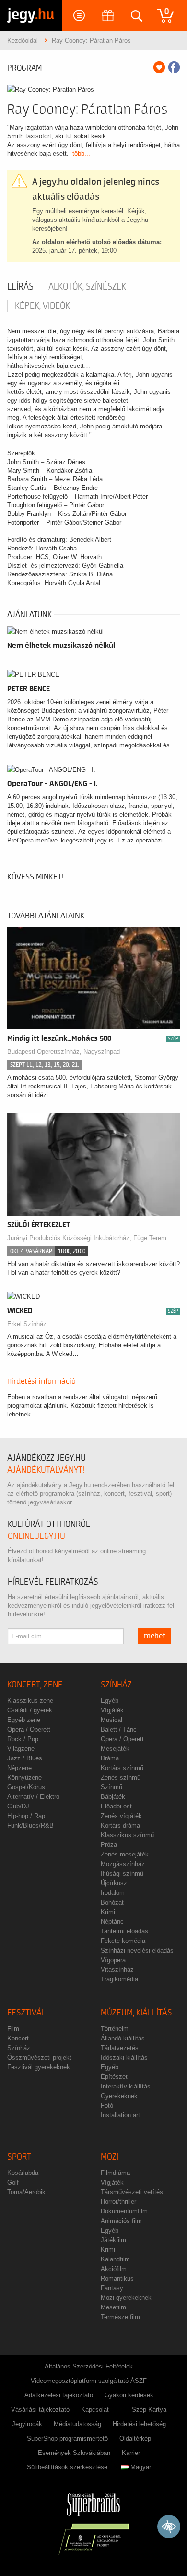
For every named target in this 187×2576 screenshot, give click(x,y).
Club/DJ (18, 1806)
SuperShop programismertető (67, 2438)
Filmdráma (115, 2173)
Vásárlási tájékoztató (40, 2410)
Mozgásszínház (123, 1864)
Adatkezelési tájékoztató (59, 2395)
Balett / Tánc (119, 1729)
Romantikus (117, 2278)
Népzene (19, 1768)
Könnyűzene (24, 1777)
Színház (116, 1685)
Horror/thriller (118, 2202)
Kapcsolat (95, 2410)
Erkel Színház (27, 1324)
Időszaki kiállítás (124, 2057)
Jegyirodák (27, 2424)
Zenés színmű (121, 1777)
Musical (111, 1720)
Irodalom (113, 1893)
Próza (109, 1845)
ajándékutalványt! (46, 1470)
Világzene (21, 1749)
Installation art (120, 2115)
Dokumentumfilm (124, 2211)
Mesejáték (115, 1749)
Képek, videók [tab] (42, 306)
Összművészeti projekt (39, 2057)
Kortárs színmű (122, 1768)
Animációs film (121, 2221)
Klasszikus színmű (127, 1835)
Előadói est (116, 1806)
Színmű (111, 1787)
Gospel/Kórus (26, 1787)
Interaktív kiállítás (126, 2086)
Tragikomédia (119, 1979)
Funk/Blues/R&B (30, 1825)
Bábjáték (113, 1797)
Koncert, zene (35, 1685)
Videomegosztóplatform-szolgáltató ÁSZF (89, 2381)
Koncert (18, 2038)
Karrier (131, 2453)
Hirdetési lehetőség (139, 2424)
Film (13, 2029)
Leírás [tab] (20, 287)
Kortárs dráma (120, 1825)
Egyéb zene (24, 1720)
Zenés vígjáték (121, 1816)
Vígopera (113, 1960)
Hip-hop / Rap (26, 1816)
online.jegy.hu (36, 1536)
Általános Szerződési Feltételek (89, 2366)
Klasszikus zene (30, 1701)
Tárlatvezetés (120, 2048)
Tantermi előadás (124, 1931)
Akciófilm (114, 2269)
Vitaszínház (117, 1970)
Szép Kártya (149, 2410)
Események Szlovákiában (74, 2453)
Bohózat (112, 1902)
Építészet (114, 2077)
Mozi (110, 2157)
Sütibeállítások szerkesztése (67, 2467)
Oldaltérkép (135, 2438)
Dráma (110, 1758)
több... (81, 153)
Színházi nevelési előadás (137, 1950)
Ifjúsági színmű (122, 1874)
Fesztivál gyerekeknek (39, 2067)
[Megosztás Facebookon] (174, 67)
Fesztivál (27, 2013)
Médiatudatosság (77, 2424)
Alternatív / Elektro (33, 1797)
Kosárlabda (23, 2173)
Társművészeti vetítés (132, 2192)
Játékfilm (113, 2240)
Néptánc (112, 1922)
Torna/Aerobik (26, 2192)
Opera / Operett (29, 1729)
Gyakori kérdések (129, 2395)
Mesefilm (113, 2307)
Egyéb (110, 1701)
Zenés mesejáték (125, 1854)
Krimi (108, 1912)
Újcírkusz (114, 1883)
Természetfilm (120, 2317)
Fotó (107, 2106)
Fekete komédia (123, 1941)
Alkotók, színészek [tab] (87, 287)
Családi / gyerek (30, 1710)
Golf (13, 2182)
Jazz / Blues (25, 1758)
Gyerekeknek (119, 2096)
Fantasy (112, 2288)
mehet (155, 1636)
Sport (19, 2157)
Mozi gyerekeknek (126, 2298)
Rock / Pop (23, 1739)
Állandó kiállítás (123, 2038)
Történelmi (115, 2029)
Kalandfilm (115, 2259)
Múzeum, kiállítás (136, 2013)
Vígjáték (112, 1710)
